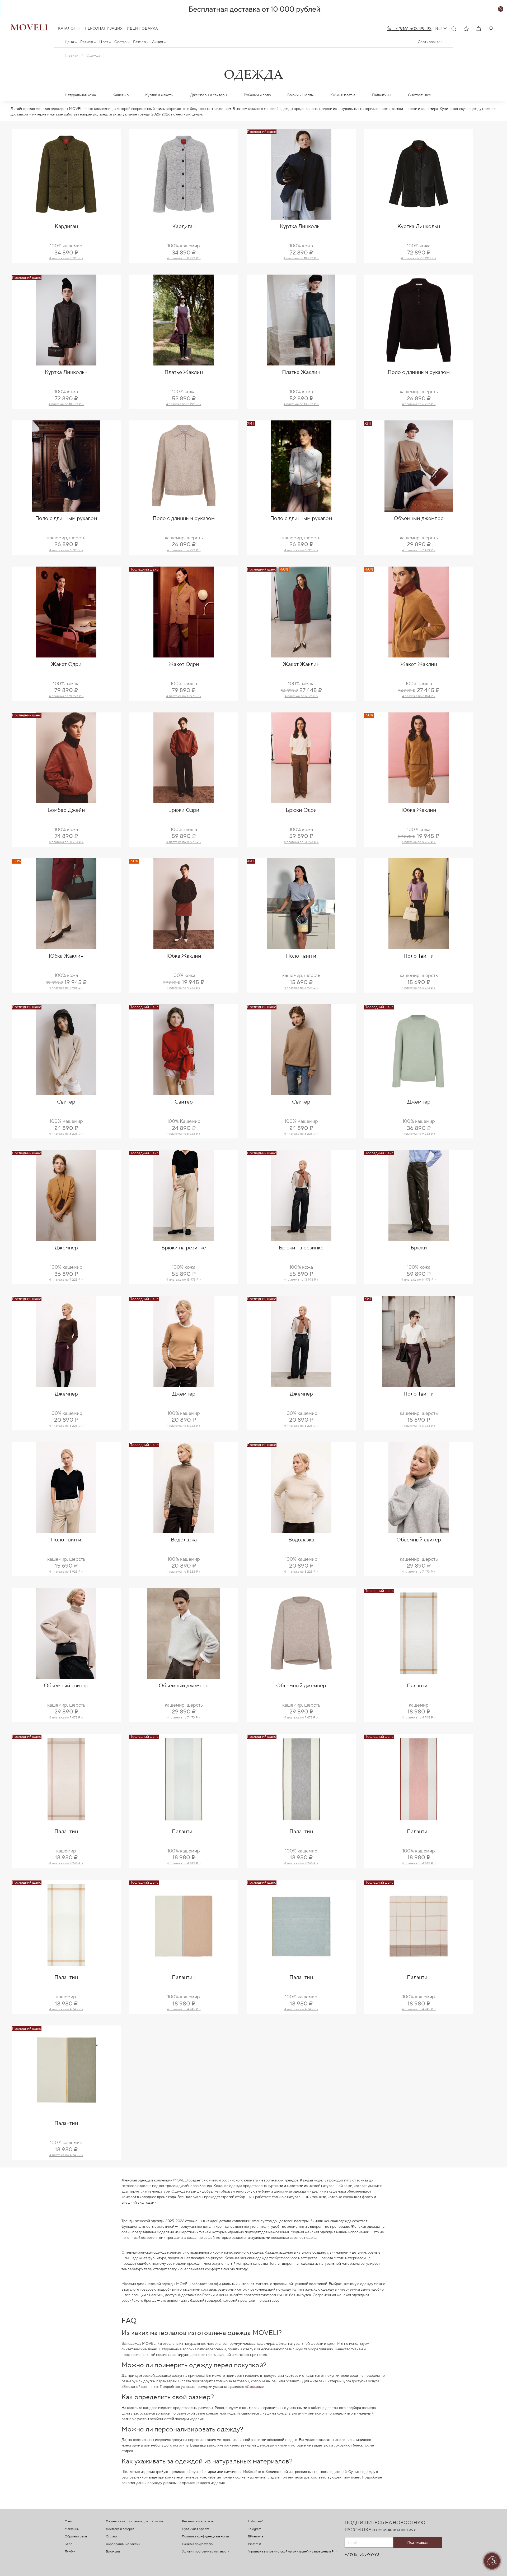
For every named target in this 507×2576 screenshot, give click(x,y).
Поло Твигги (301, 956)
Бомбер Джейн (66, 810)
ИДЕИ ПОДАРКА (142, 29)
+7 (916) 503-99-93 (412, 29)
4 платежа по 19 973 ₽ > (66, 696)
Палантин (419, 1686)
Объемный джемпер (419, 518)
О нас (69, 2521)
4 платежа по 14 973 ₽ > (184, 842)
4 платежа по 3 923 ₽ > (301, 988)
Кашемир (121, 95)
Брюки (419, 1248)
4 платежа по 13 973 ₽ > (184, 1280)
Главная (71, 55)
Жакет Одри (66, 664)
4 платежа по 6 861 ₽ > (301, 696)
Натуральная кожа (80, 95)
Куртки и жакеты (159, 95)
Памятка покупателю (197, 2544)
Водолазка (184, 1540)
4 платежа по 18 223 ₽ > (301, 258)
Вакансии (113, 2552)
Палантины (382, 95)
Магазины (72, 2529)
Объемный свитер (419, 1540)
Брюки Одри (184, 810)
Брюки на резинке (184, 1248)
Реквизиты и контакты (198, 2521)
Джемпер (419, 1102)
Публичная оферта (196, 2529)
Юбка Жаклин (419, 810)
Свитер (66, 1102)
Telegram (255, 2529)
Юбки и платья (343, 95)
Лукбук (70, 2552)
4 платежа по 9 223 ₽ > (419, 1134)
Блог (68, 2544)
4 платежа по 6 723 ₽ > (419, 404)
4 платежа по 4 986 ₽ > (419, 842)
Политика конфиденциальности (205, 2536)
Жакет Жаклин (301, 664)
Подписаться (418, 2542)
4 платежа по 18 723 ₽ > (66, 842)
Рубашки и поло (257, 95)
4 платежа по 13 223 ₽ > (184, 404)
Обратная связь (76, 2536)
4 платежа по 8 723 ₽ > (66, 258)
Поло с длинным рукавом (419, 372)
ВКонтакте (256, 2536)
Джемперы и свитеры (209, 95)
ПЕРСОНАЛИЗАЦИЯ (104, 29)
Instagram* (255, 2521)
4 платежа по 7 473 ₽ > (419, 550)
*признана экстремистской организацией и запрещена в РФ (292, 2552)
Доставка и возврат (120, 2529)
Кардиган (66, 226)
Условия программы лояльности (206, 2552)
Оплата (111, 2536)
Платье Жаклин (184, 372)
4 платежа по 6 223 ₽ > (66, 1134)
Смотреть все (419, 95)
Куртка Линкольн (301, 226)
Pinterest (254, 2544)
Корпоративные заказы (123, 2544)
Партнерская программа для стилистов (135, 2521)
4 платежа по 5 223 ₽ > (66, 1426)
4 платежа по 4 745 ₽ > (419, 1718)
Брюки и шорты (301, 95)
